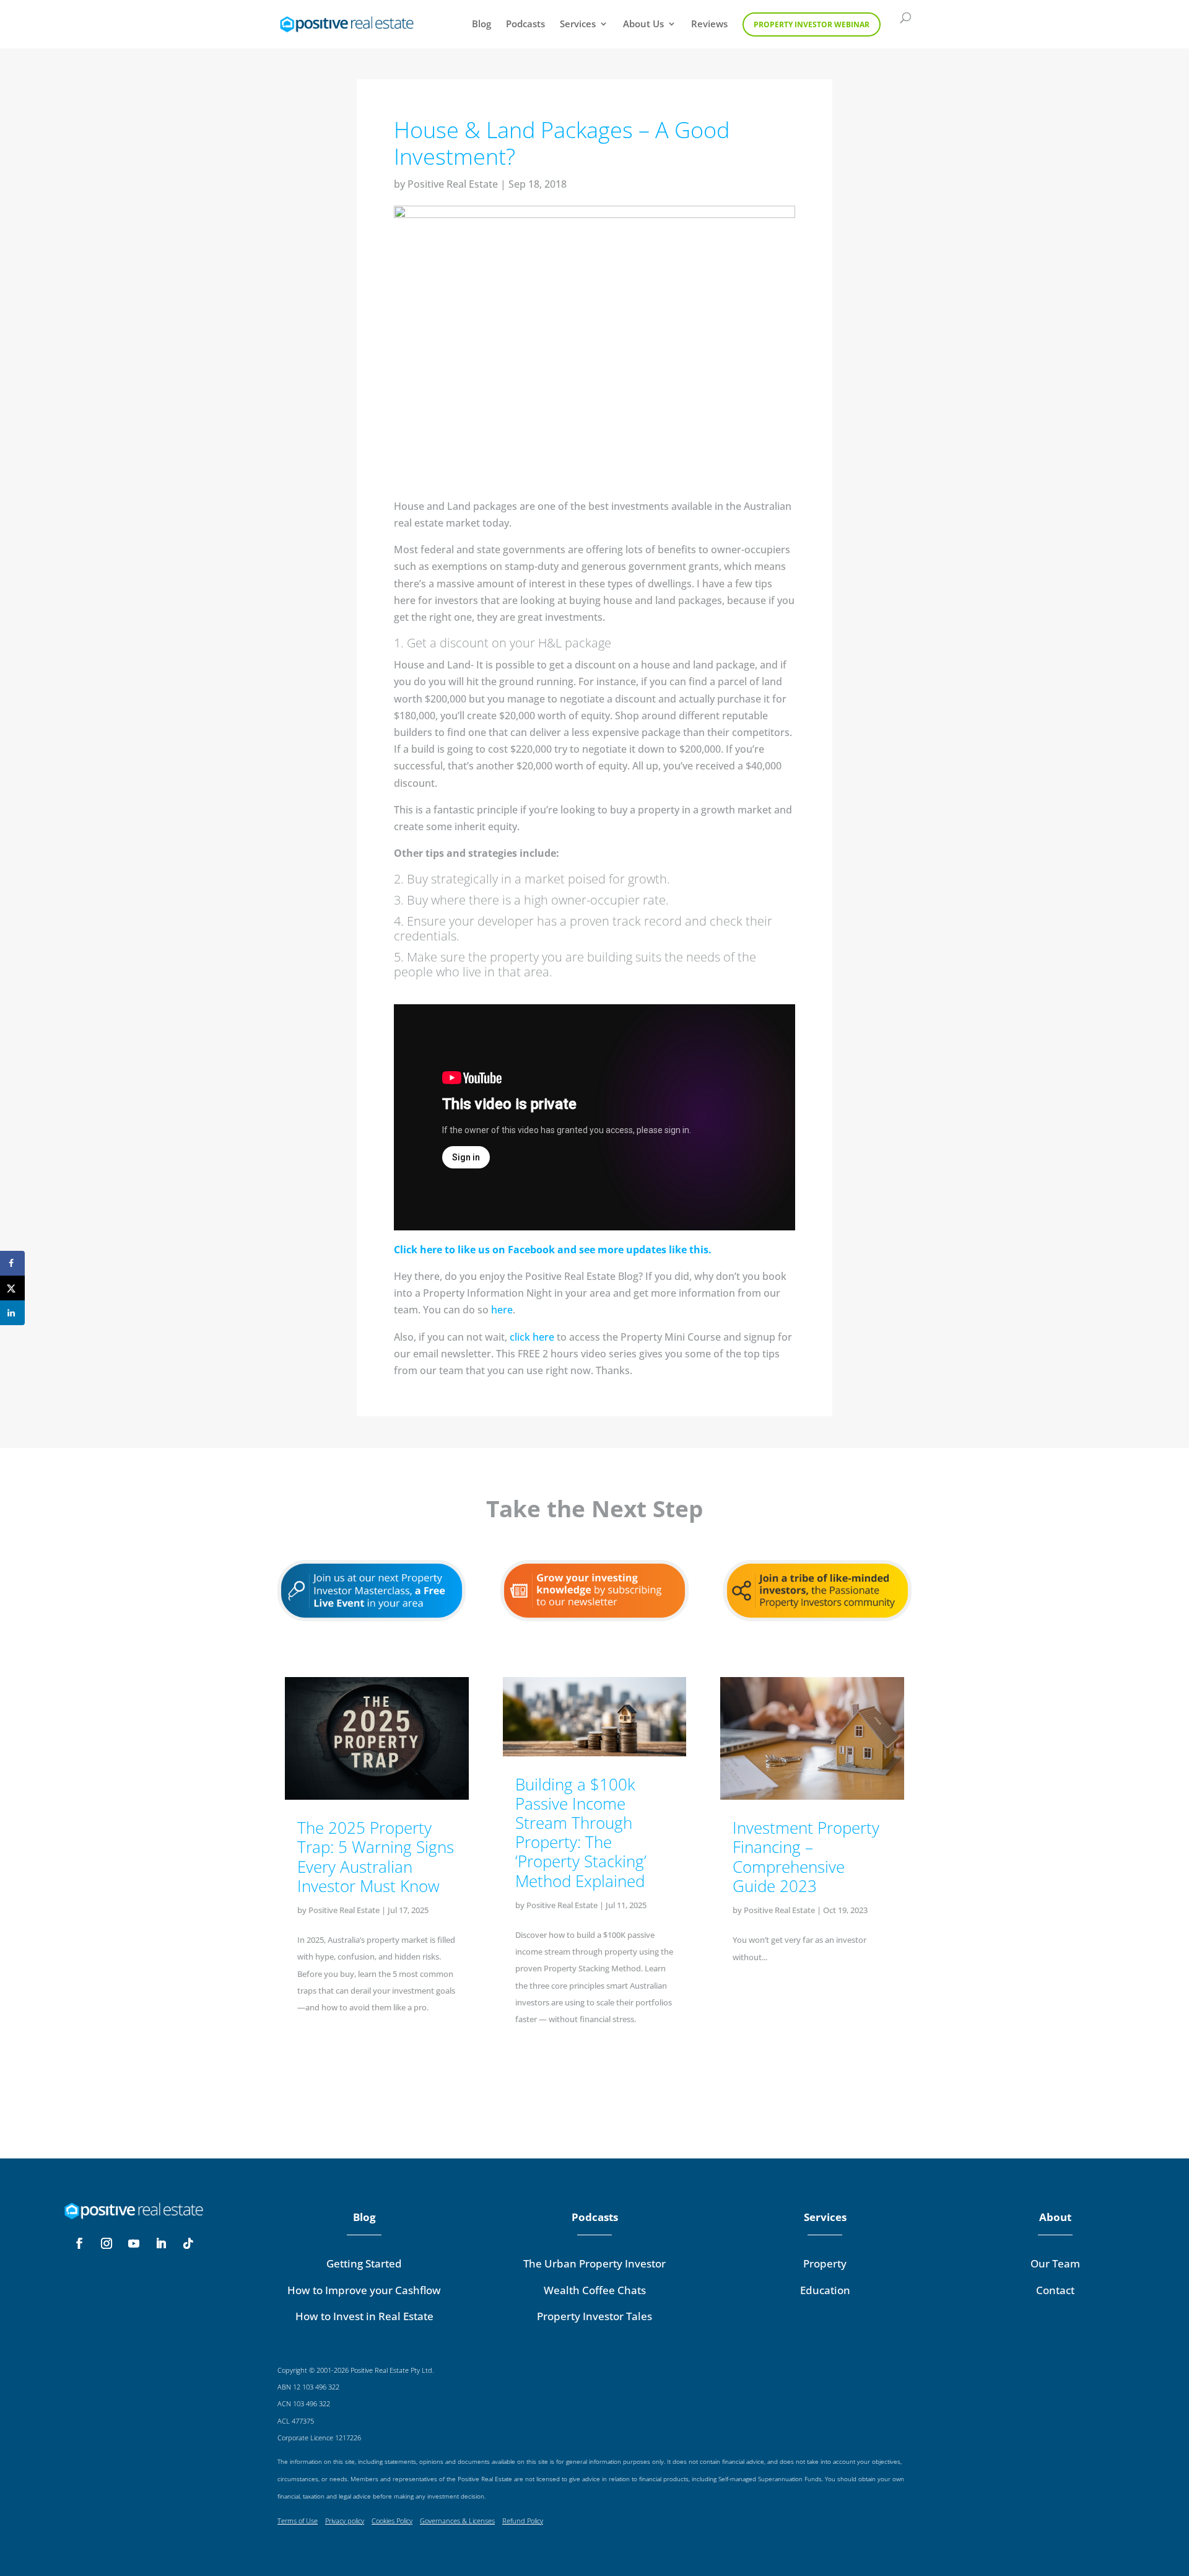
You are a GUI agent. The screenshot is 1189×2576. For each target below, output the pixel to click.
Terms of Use (298, 2521)
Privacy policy (345, 2521)
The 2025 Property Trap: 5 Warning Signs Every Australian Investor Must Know (376, 1857)
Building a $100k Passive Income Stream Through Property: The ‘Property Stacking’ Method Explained (581, 1833)
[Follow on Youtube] (134, 2243)
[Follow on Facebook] (79, 2243)
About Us (643, 24)
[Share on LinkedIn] (12, 1313)
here (502, 1310)
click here (532, 1337)
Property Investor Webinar (812, 24)
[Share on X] (12, 1288)
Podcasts (525, 24)
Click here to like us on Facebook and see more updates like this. (553, 1250)
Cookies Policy (392, 2521)
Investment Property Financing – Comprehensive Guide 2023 (806, 1857)
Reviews (709, 24)
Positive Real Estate (453, 184)
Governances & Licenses (457, 2521)
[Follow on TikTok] (188, 2243)
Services (578, 24)
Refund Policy (523, 2521)
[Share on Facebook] (12, 1263)
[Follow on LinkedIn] (161, 2243)
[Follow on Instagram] (107, 2243)
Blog (481, 24)
